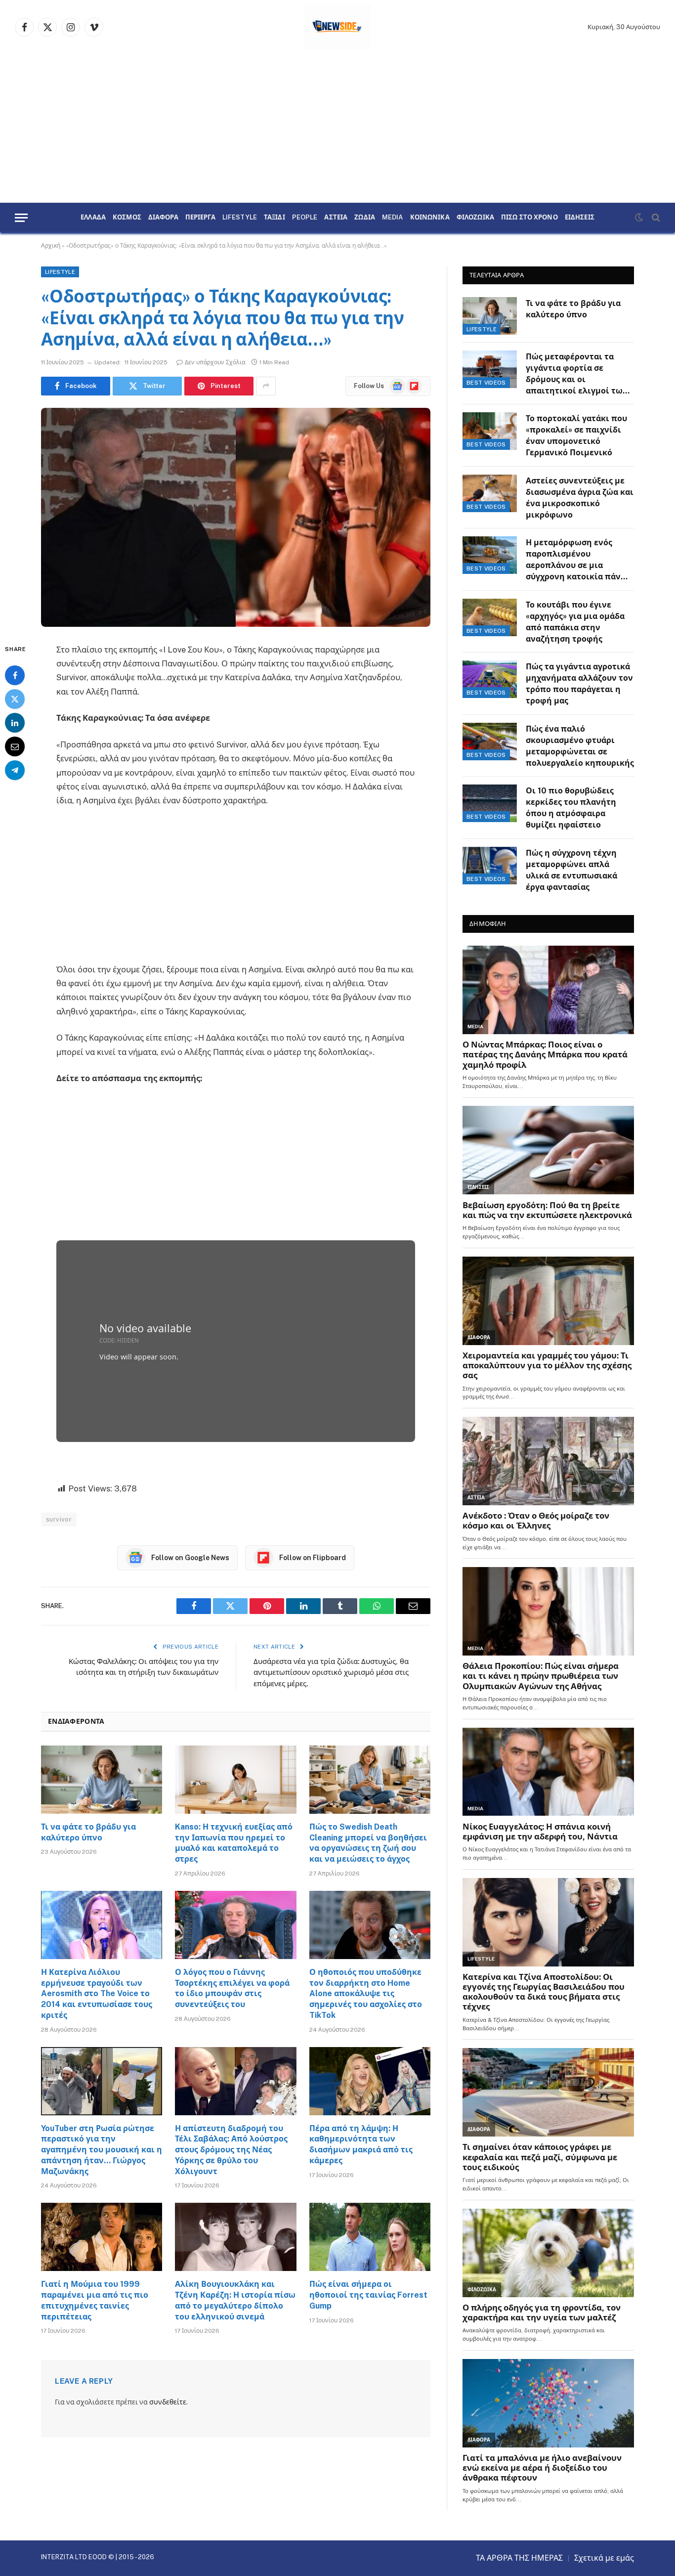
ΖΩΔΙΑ (365, 218)
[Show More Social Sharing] (266, 386)
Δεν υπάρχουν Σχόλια (215, 362)
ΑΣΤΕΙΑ (336, 218)
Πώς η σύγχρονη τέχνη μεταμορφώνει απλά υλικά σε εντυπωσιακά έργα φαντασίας (571, 870)
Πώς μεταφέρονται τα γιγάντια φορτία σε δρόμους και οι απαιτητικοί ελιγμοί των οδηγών (577, 374)
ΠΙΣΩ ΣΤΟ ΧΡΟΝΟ (529, 218)
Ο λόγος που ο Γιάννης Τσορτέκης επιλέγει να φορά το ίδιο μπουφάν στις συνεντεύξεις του (232, 1988)
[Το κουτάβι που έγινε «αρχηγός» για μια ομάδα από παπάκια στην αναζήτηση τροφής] (490, 617)
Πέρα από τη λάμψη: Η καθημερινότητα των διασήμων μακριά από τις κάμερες (361, 2144)
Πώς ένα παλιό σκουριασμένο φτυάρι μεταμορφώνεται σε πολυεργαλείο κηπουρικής (580, 746)
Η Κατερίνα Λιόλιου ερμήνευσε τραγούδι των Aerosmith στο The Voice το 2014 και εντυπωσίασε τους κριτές (97, 1994)
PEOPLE (305, 218)
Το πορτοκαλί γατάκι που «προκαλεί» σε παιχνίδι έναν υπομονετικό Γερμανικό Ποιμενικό (576, 436)
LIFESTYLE (240, 218)
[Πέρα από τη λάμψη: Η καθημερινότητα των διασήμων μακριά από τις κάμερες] (370, 2081)
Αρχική (51, 246)
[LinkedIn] (15, 723)
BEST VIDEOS (486, 383)
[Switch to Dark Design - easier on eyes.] (639, 218)
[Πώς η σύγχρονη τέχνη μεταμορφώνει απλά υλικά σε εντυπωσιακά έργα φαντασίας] (490, 866)
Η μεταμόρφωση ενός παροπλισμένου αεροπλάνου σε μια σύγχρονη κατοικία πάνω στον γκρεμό (577, 560)
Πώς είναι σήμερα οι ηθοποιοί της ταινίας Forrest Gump (368, 2295)
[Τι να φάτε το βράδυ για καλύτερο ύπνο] (102, 1780)
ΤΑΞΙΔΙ (274, 218)
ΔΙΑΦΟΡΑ (163, 218)
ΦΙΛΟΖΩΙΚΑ (475, 218)
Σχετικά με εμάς (604, 2558)
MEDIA (393, 218)
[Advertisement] (337, 129)
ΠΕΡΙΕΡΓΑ (200, 218)
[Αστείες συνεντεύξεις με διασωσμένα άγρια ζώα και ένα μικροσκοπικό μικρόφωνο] (490, 493)
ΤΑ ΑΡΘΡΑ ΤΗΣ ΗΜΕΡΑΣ (519, 2558)
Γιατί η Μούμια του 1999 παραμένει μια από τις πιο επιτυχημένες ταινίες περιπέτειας (95, 2300)
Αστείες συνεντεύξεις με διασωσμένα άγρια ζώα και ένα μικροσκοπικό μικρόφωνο (580, 498)
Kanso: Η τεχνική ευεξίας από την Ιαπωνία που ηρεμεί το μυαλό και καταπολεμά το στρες (234, 1843)
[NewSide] (338, 27)
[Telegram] (15, 770)
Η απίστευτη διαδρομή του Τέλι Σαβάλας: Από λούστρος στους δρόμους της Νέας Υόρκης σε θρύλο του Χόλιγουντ (231, 2150)
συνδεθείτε (168, 2402)
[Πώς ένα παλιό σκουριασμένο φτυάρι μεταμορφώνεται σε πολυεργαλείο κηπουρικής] (490, 742)
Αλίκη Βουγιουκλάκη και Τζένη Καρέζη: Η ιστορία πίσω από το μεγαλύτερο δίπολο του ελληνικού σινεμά (235, 2300)
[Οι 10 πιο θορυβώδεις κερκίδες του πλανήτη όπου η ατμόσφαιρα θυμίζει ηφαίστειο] (490, 803)
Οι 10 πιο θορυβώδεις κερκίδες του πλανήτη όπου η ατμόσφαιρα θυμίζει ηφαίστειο (571, 808)
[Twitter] (15, 699)
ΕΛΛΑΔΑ (93, 218)
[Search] (655, 218)
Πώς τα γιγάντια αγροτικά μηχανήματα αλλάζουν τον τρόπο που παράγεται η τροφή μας (579, 684)
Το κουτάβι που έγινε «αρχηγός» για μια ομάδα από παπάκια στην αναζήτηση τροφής (575, 622)
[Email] (15, 746)
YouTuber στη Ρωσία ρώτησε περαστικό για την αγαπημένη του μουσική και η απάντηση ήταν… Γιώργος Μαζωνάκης (102, 2150)
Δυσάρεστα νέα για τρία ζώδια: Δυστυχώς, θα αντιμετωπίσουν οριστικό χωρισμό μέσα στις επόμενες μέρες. (331, 1672)
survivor (59, 1519)
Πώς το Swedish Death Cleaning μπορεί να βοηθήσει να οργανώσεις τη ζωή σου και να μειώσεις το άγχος (368, 1843)
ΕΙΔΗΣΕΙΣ (580, 218)
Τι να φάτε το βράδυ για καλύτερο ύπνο (88, 1832)
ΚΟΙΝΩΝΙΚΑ (430, 218)
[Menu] (21, 218)
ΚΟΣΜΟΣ (127, 218)
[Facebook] (15, 675)
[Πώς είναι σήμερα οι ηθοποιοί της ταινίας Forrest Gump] (370, 2237)
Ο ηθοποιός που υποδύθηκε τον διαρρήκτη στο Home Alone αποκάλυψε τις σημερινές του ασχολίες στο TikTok (366, 1994)
